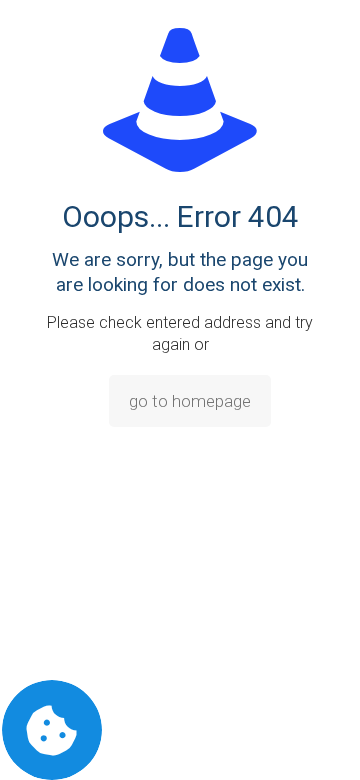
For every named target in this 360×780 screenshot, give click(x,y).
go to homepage (190, 401)
